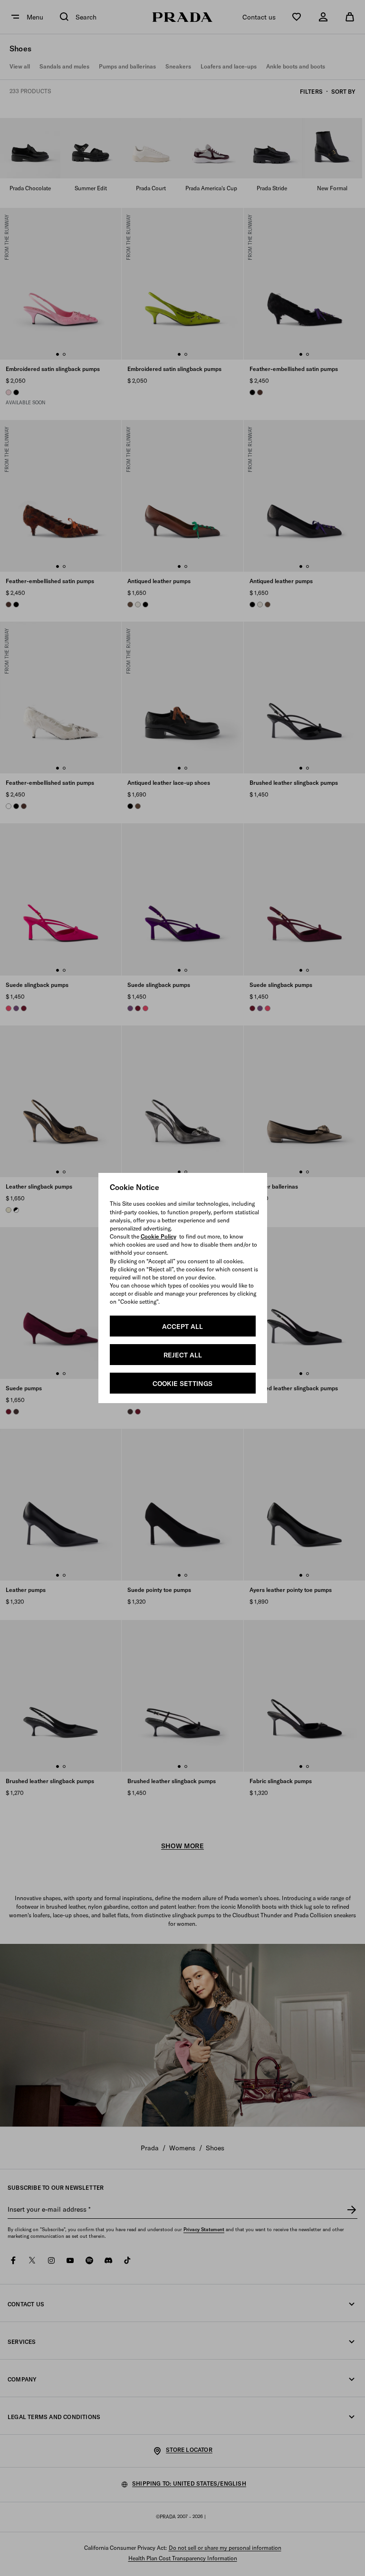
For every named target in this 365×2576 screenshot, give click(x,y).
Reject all (183, 1355)
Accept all (182, 1327)
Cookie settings (182, 1384)
